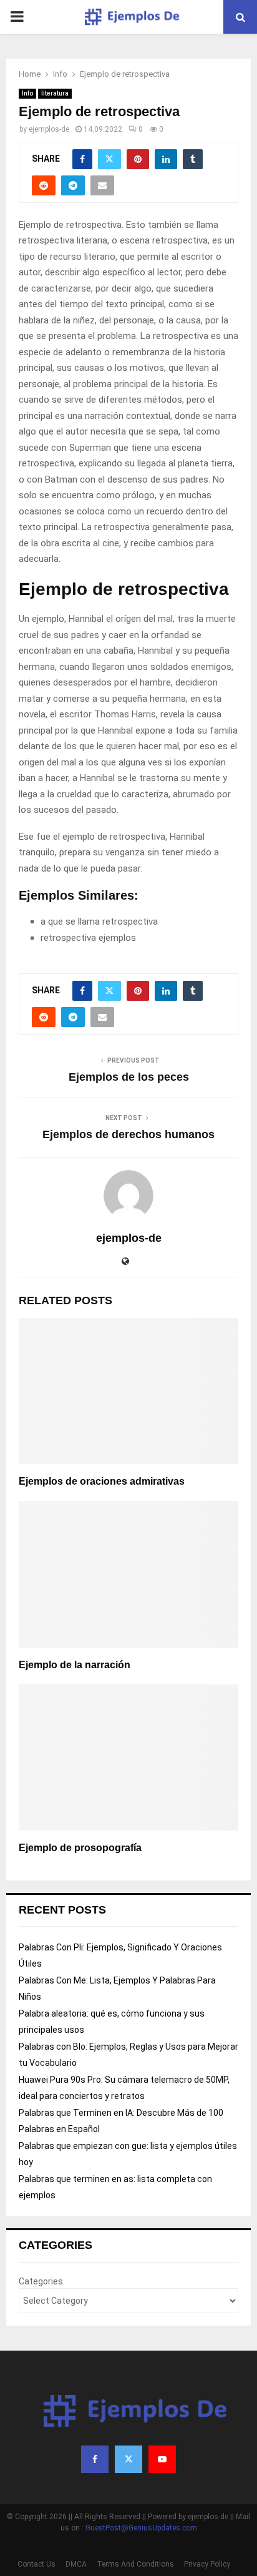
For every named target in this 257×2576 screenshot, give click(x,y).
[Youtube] (162, 2459)
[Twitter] (128, 2459)
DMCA (76, 2564)
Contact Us (36, 2564)
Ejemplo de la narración (75, 1665)
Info (27, 93)
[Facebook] (95, 2459)
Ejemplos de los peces (129, 1077)
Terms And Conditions (135, 2564)
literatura (55, 93)
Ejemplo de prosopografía (80, 1848)
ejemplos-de (49, 129)
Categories (41, 2281)
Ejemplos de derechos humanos (128, 1134)
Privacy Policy (207, 2564)
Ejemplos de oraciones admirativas (102, 1481)
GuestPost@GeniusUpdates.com (141, 2528)
